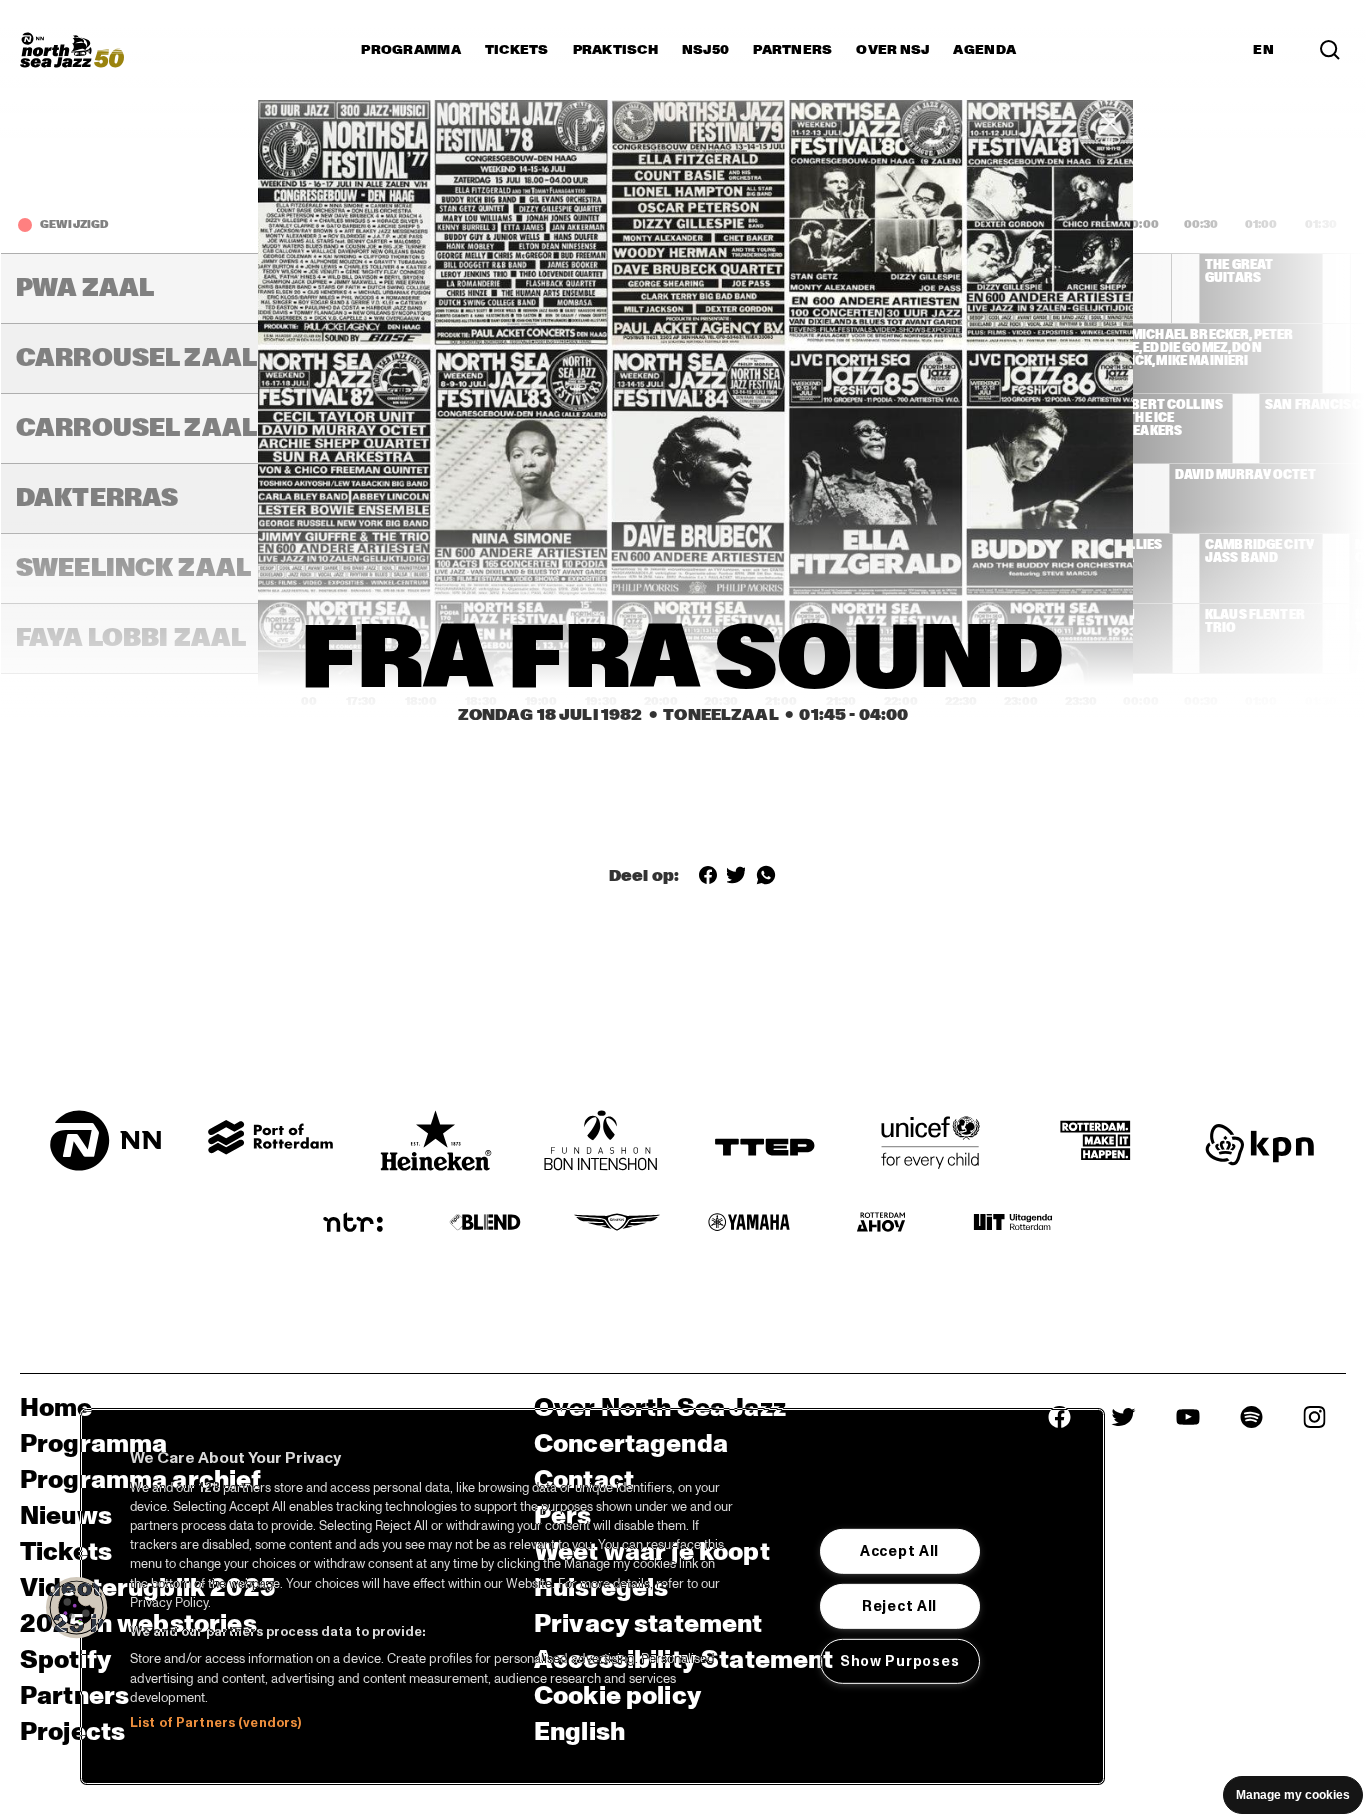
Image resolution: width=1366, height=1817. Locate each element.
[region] (592, 1596)
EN (1263, 50)
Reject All (899, 1606)
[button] (77, 1608)
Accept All (899, 1551)
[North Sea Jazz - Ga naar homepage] (72, 50)
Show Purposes (899, 1661)
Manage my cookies (1293, 1795)
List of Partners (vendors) (215, 1723)
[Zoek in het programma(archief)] (1330, 50)
